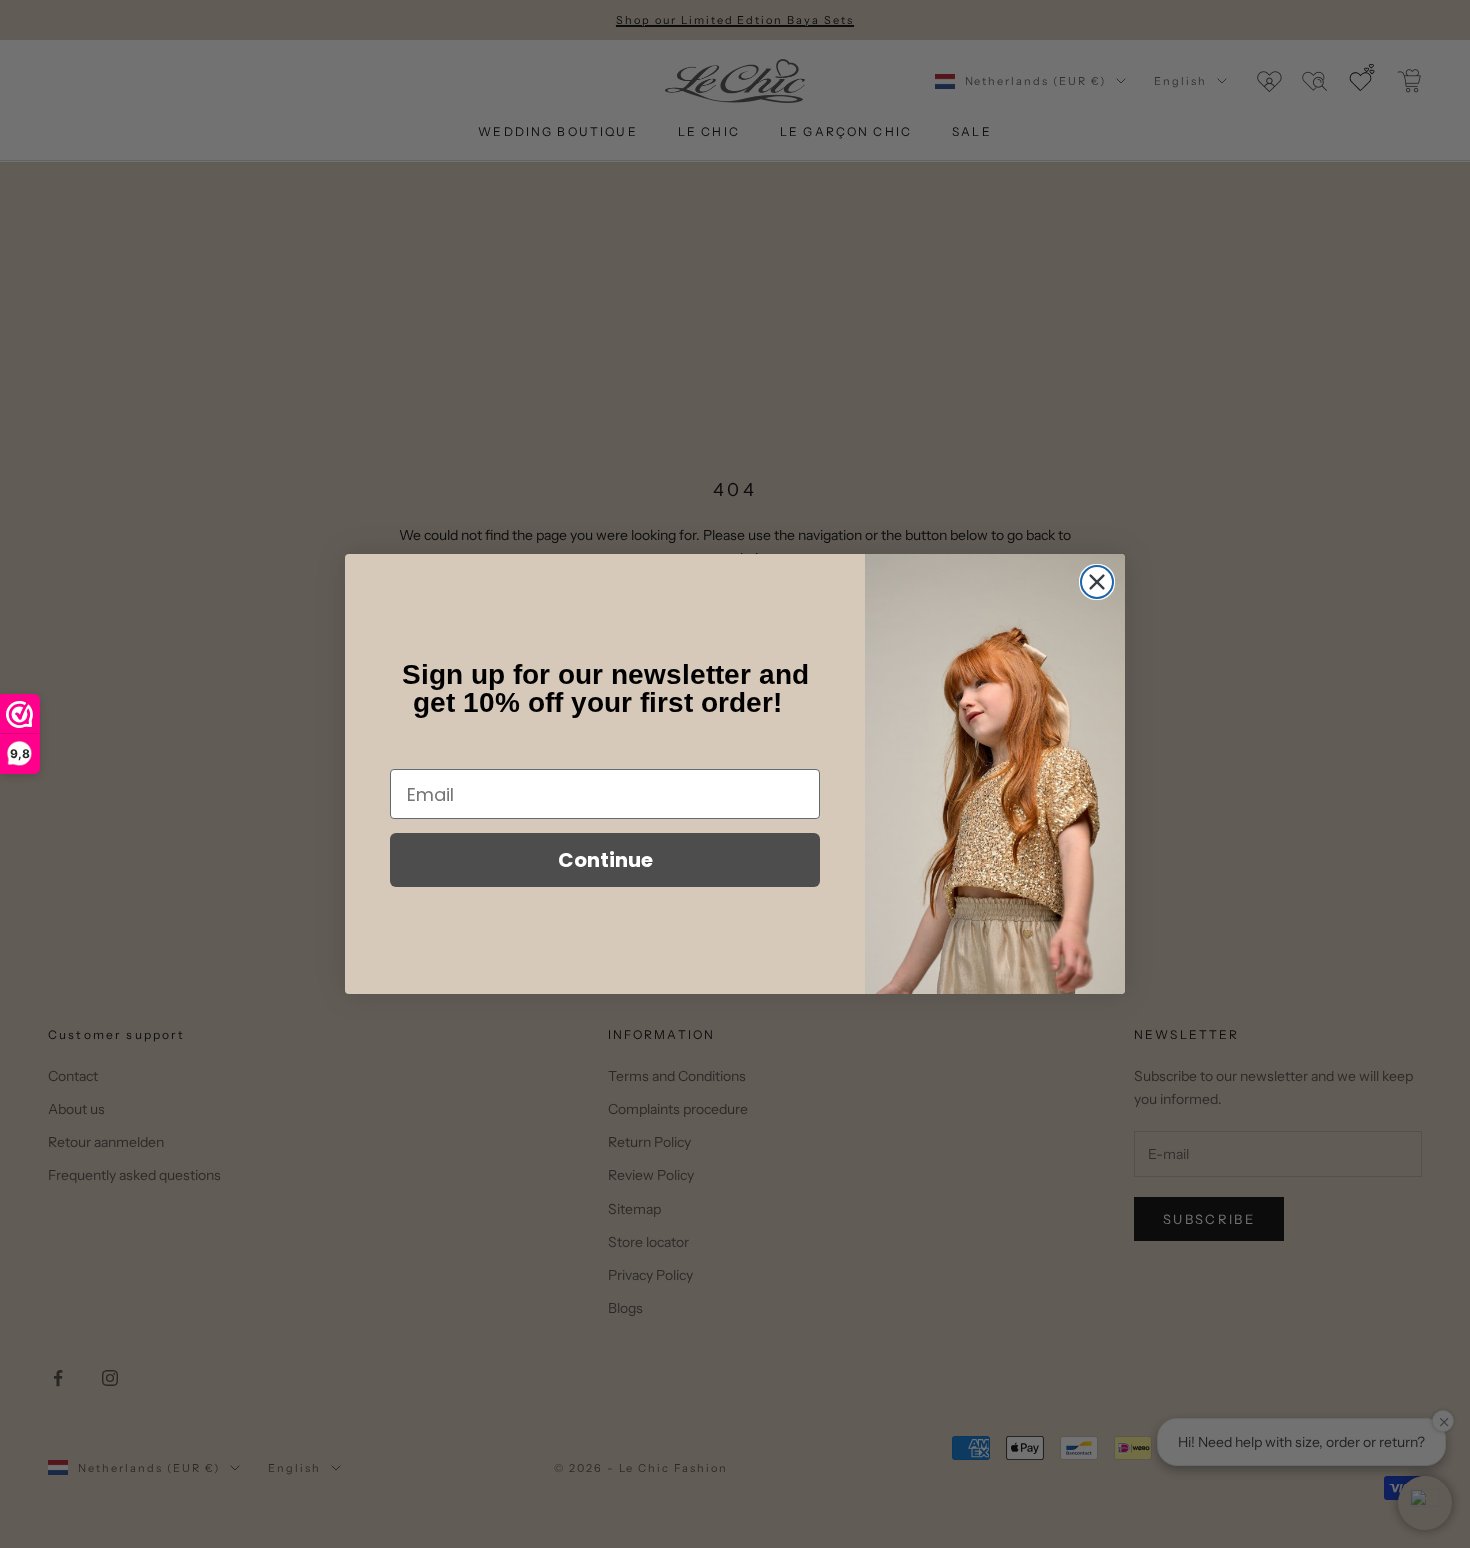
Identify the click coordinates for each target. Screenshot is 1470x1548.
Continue (605, 860)
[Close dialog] (1097, 582)
